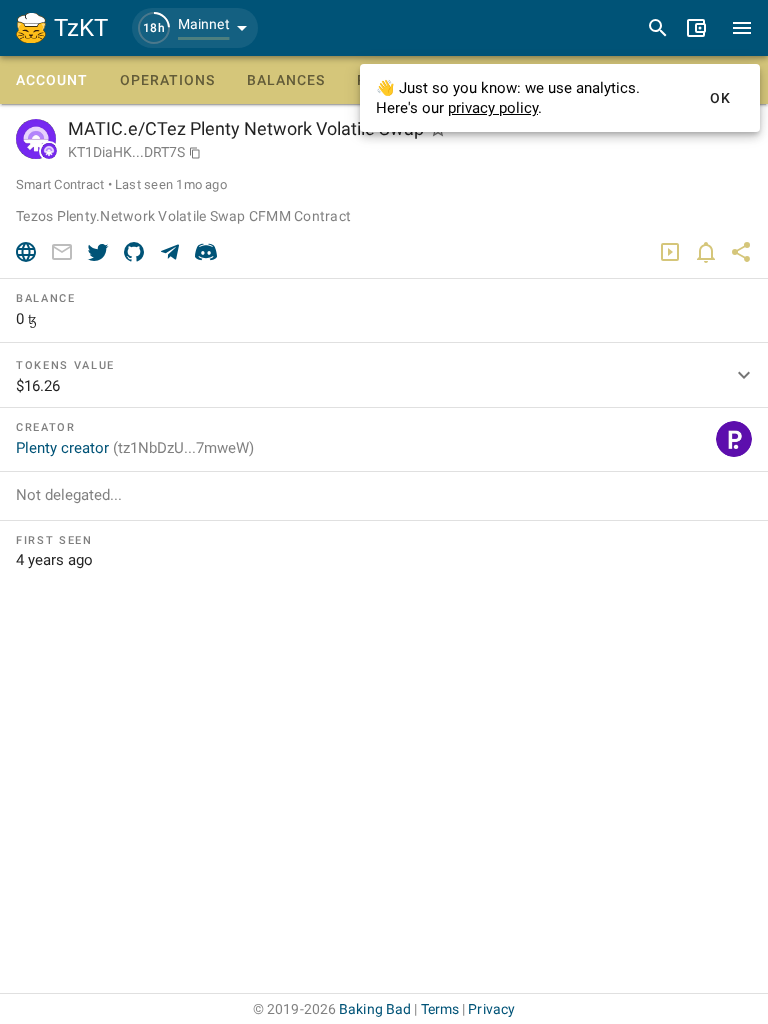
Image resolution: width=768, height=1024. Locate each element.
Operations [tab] (167, 80)
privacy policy (493, 108)
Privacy (491, 1009)
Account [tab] (52, 80)
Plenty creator (135, 448)
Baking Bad (375, 1009)
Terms (440, 1009)
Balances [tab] (286, 80)
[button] (195, 28)
